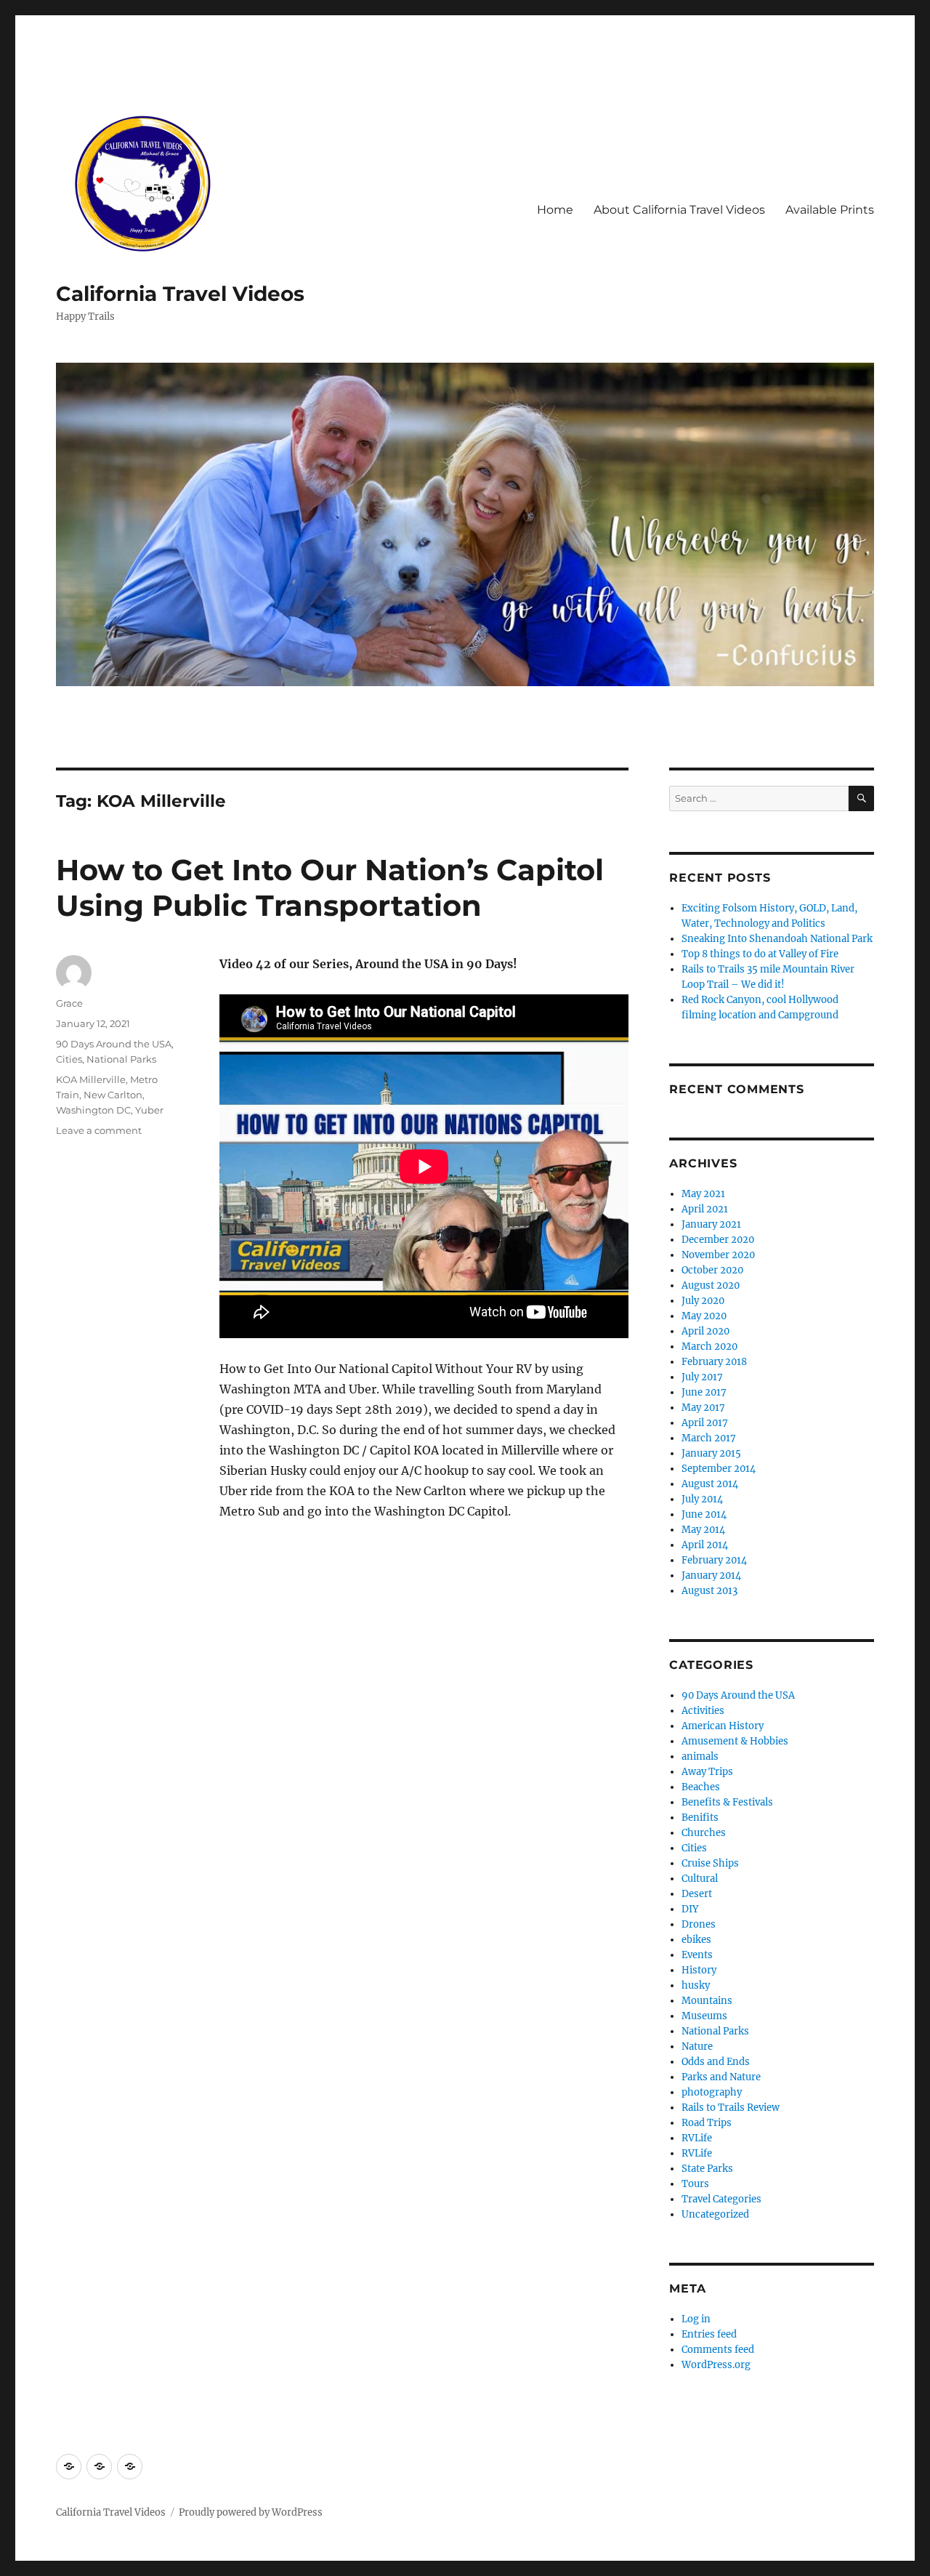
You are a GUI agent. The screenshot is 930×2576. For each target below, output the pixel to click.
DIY (690, 1909)
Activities (703, 1711)
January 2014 (711, 1575)
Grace (69, 1003)
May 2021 (703, 1194)
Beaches (701, 1787)
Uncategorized (715, 2214)
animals (700, 1756)
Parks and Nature (721, 2077)
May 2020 (704, 1316)
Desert (697, 1894)
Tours (695, 2184)
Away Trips (707, 1772)
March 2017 (709, 1438)
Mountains (707, 2001)
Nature (697, 2046)
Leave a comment (99, 1130)
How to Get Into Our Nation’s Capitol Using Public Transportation (330, 887)
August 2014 (710, 1484)
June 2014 (704, 1514)
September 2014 (719, 1469)
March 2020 (709, 1347)
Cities (69, 1059)
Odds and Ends (716, 2062)
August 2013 (709, 1591)
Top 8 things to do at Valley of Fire (760, 954)
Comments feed (718, 2350)
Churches (704, 1833)
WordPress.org (716, 2365)
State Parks (707, 2169)
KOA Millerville (91, 1079)
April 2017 (705, 1423)
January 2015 (711, 1453)
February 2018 (714, 1362)
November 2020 (718, 1255)
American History (723, 1726)
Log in (696, 2319)
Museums (704, 2016)
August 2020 (711, 1285)
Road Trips (707, 2123)
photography (712, 2092)
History (699, 1970)
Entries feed (709, 2334)
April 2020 (705, 1331)
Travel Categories (721, 2199)
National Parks (121, 1059)
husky (696, 1985)
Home (555, 210)
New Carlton (113, 1095)
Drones (699, 1924)
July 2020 (703, 1301)
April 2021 (705, 1209)
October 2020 (712, 1270)
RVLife (697, 2138)
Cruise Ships (710, 1863)
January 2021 (711, 1224)
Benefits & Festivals (727, 1802)
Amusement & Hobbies (735, 1741)
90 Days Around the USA (114, 1044)
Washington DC (93, 1110)
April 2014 (705, 1545)
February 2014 (714, 1560)
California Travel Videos (180, 294)
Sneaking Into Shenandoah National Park (777, 939)
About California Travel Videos (679, 210)
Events (697, 1955)
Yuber (149, 1110)
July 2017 (702, 1377)
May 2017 (703, 1408)
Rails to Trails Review (731, 2108)
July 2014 (702, 1499)
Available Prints (830, 210)
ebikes (696, 1940)
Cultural (700, 1879)
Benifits (700, 1818)
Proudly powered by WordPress (251, 2512)
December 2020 (718, 1240)
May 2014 (703, 1530)
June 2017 (704, 1392)
